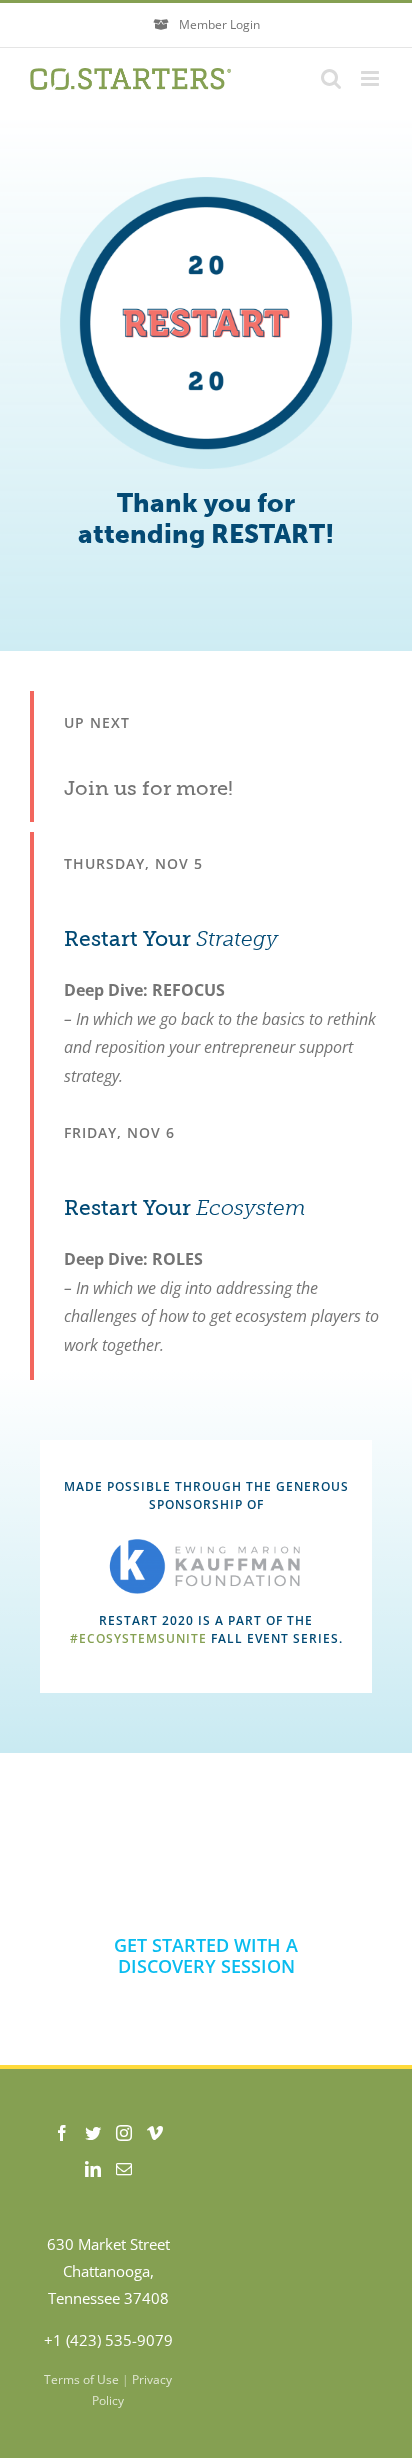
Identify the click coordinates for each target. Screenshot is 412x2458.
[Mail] (124, 2169)
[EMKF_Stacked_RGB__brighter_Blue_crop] (206, 1547)
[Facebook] (62, 2133)
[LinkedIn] (93, 2169)
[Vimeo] (155, 2133)
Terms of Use (81, 2379)
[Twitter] (93, 2133)
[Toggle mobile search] (331, 78)
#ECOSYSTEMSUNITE (138, 1638)
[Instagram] (124, 2133)
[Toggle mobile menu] (371, 78)
